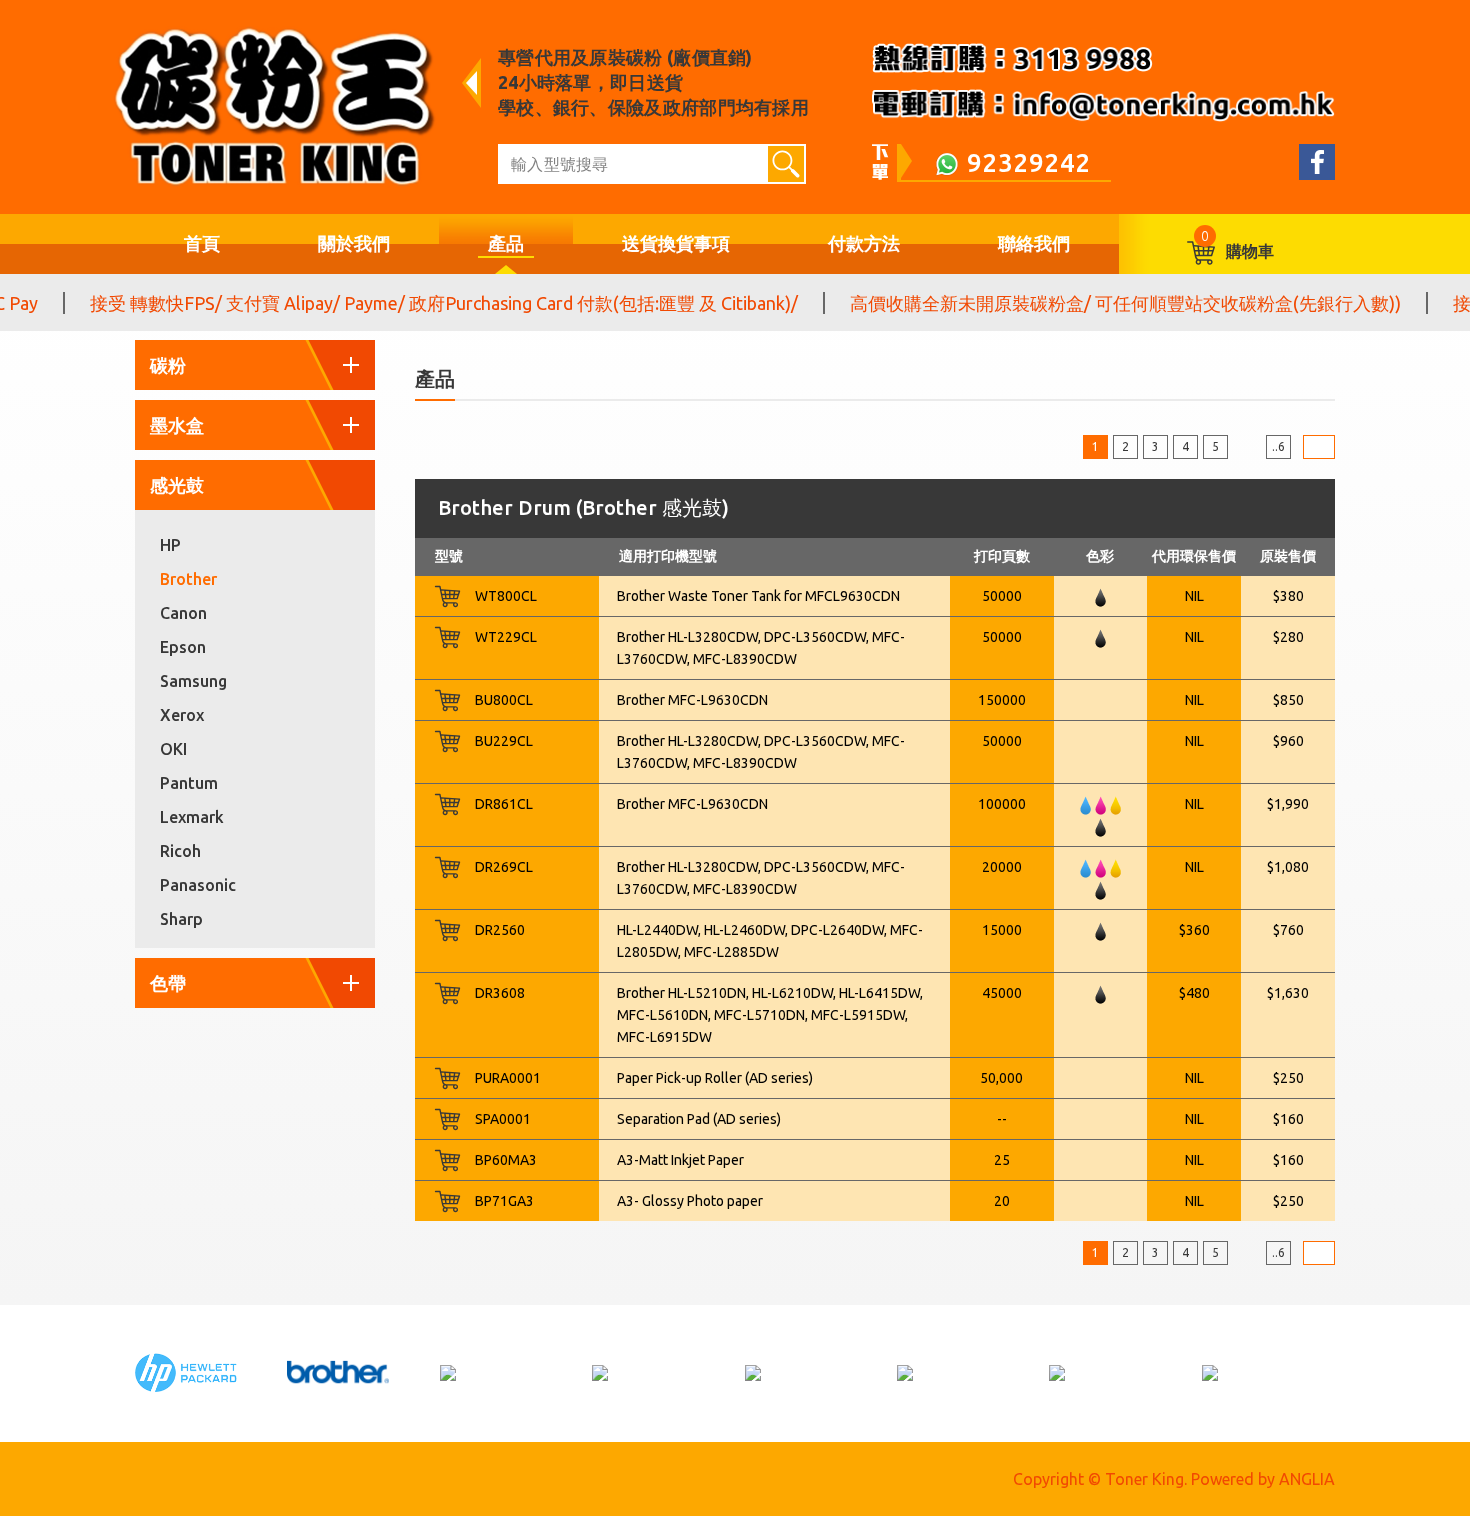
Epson (183, 647)
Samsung (193, 681)
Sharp (181, 919)
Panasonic (198, 885)
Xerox (182, 715)
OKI (173, 749)
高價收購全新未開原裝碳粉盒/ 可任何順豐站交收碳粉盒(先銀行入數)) (1102, 303)
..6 (1278, 446)
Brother (188, 579)
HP (170, 545)
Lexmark (192, 817)
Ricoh (180, 851)
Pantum (189, 783)
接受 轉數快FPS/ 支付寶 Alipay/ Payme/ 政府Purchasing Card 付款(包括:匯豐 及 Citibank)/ (421, 303)
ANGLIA (1307, 1479)
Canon (183, 613)
